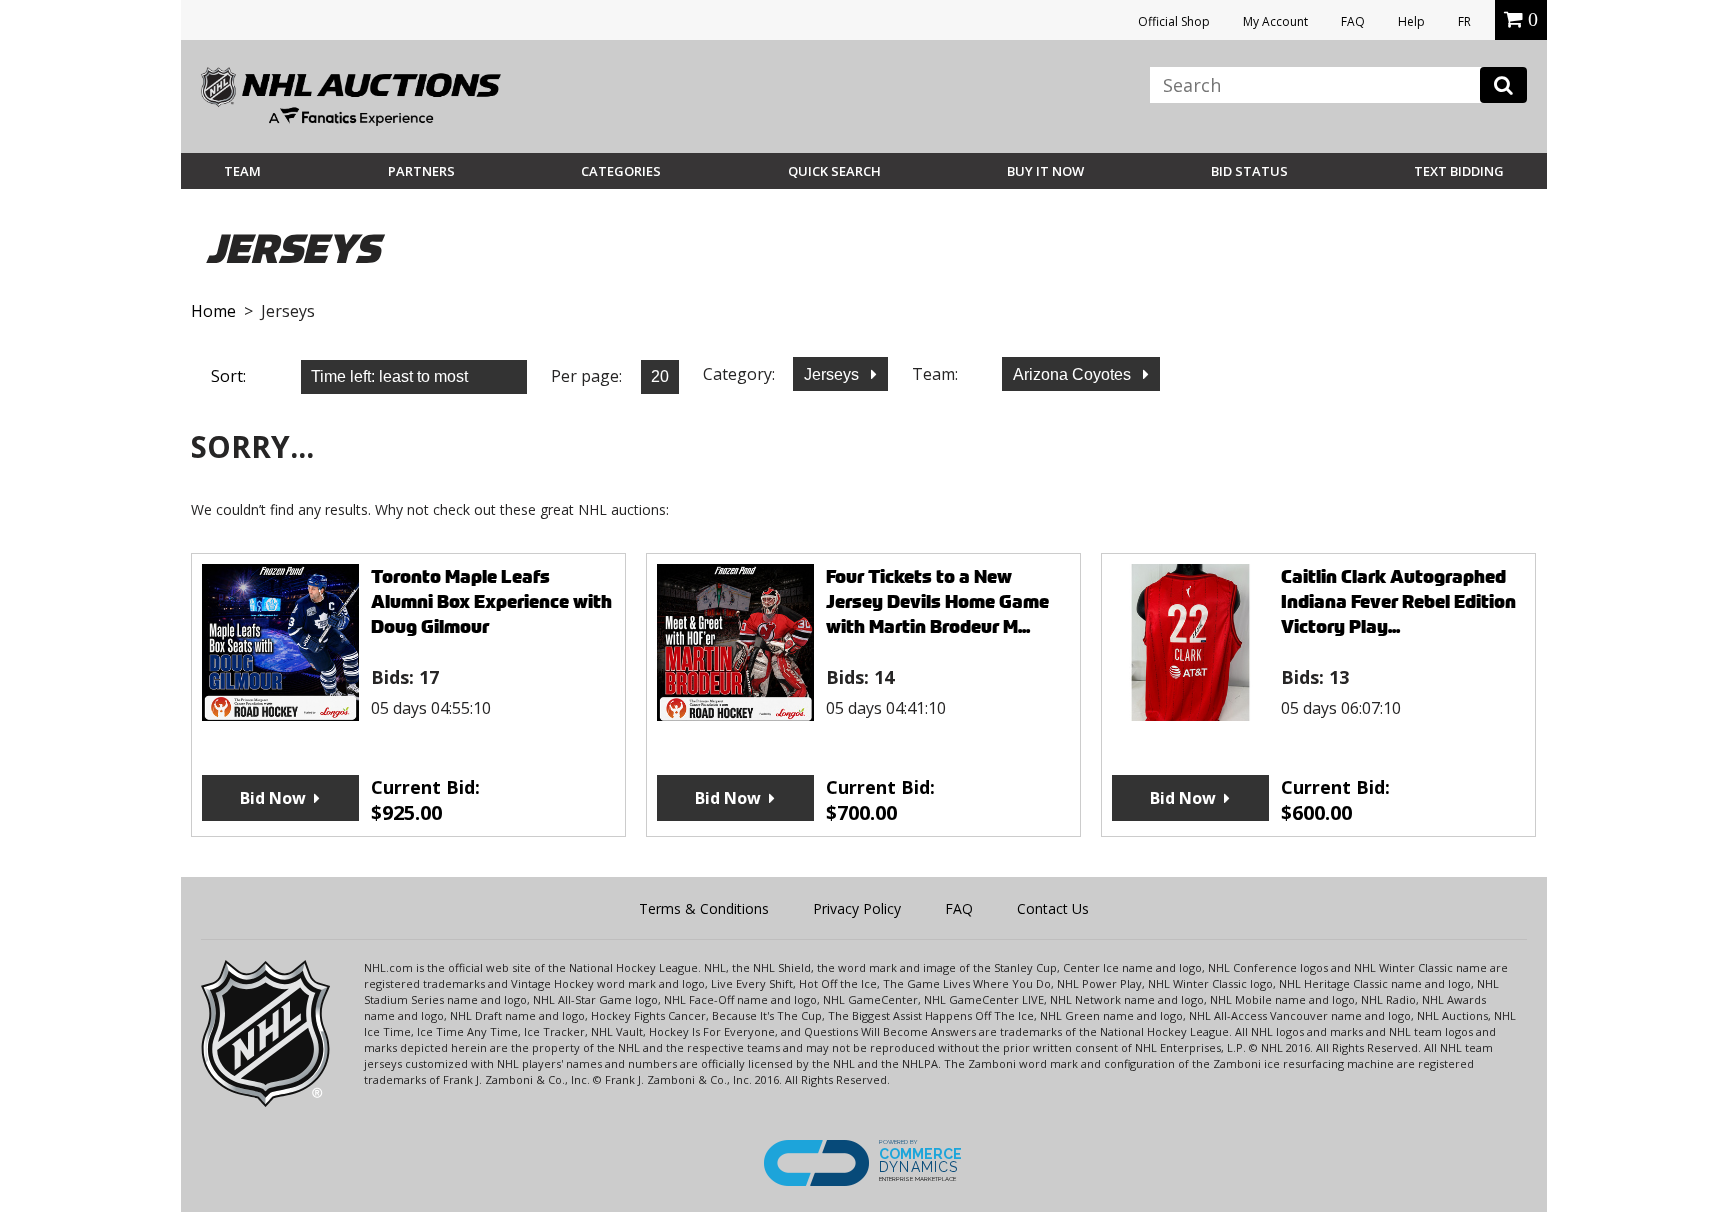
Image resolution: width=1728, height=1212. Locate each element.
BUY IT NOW (1045, 171)
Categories (621, 171)
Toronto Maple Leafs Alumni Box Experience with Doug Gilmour (491, 601)
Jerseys (833, 374)
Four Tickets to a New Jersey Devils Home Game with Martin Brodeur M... (937, 601)
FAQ (1353, 21)
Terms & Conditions (704, 908)
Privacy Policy (857, 908)
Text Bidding (1459, 171)
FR (1464, 21)
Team (242, 171)
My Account (1275, 21)
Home (213, 311)
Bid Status (1249, 171)
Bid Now (273, 798)
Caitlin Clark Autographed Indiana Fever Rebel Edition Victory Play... (1398, 601)
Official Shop (1174, 21)
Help (1411, 21)
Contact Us (1053, 908)
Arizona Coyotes (1074, 374)
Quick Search (834, 171)
